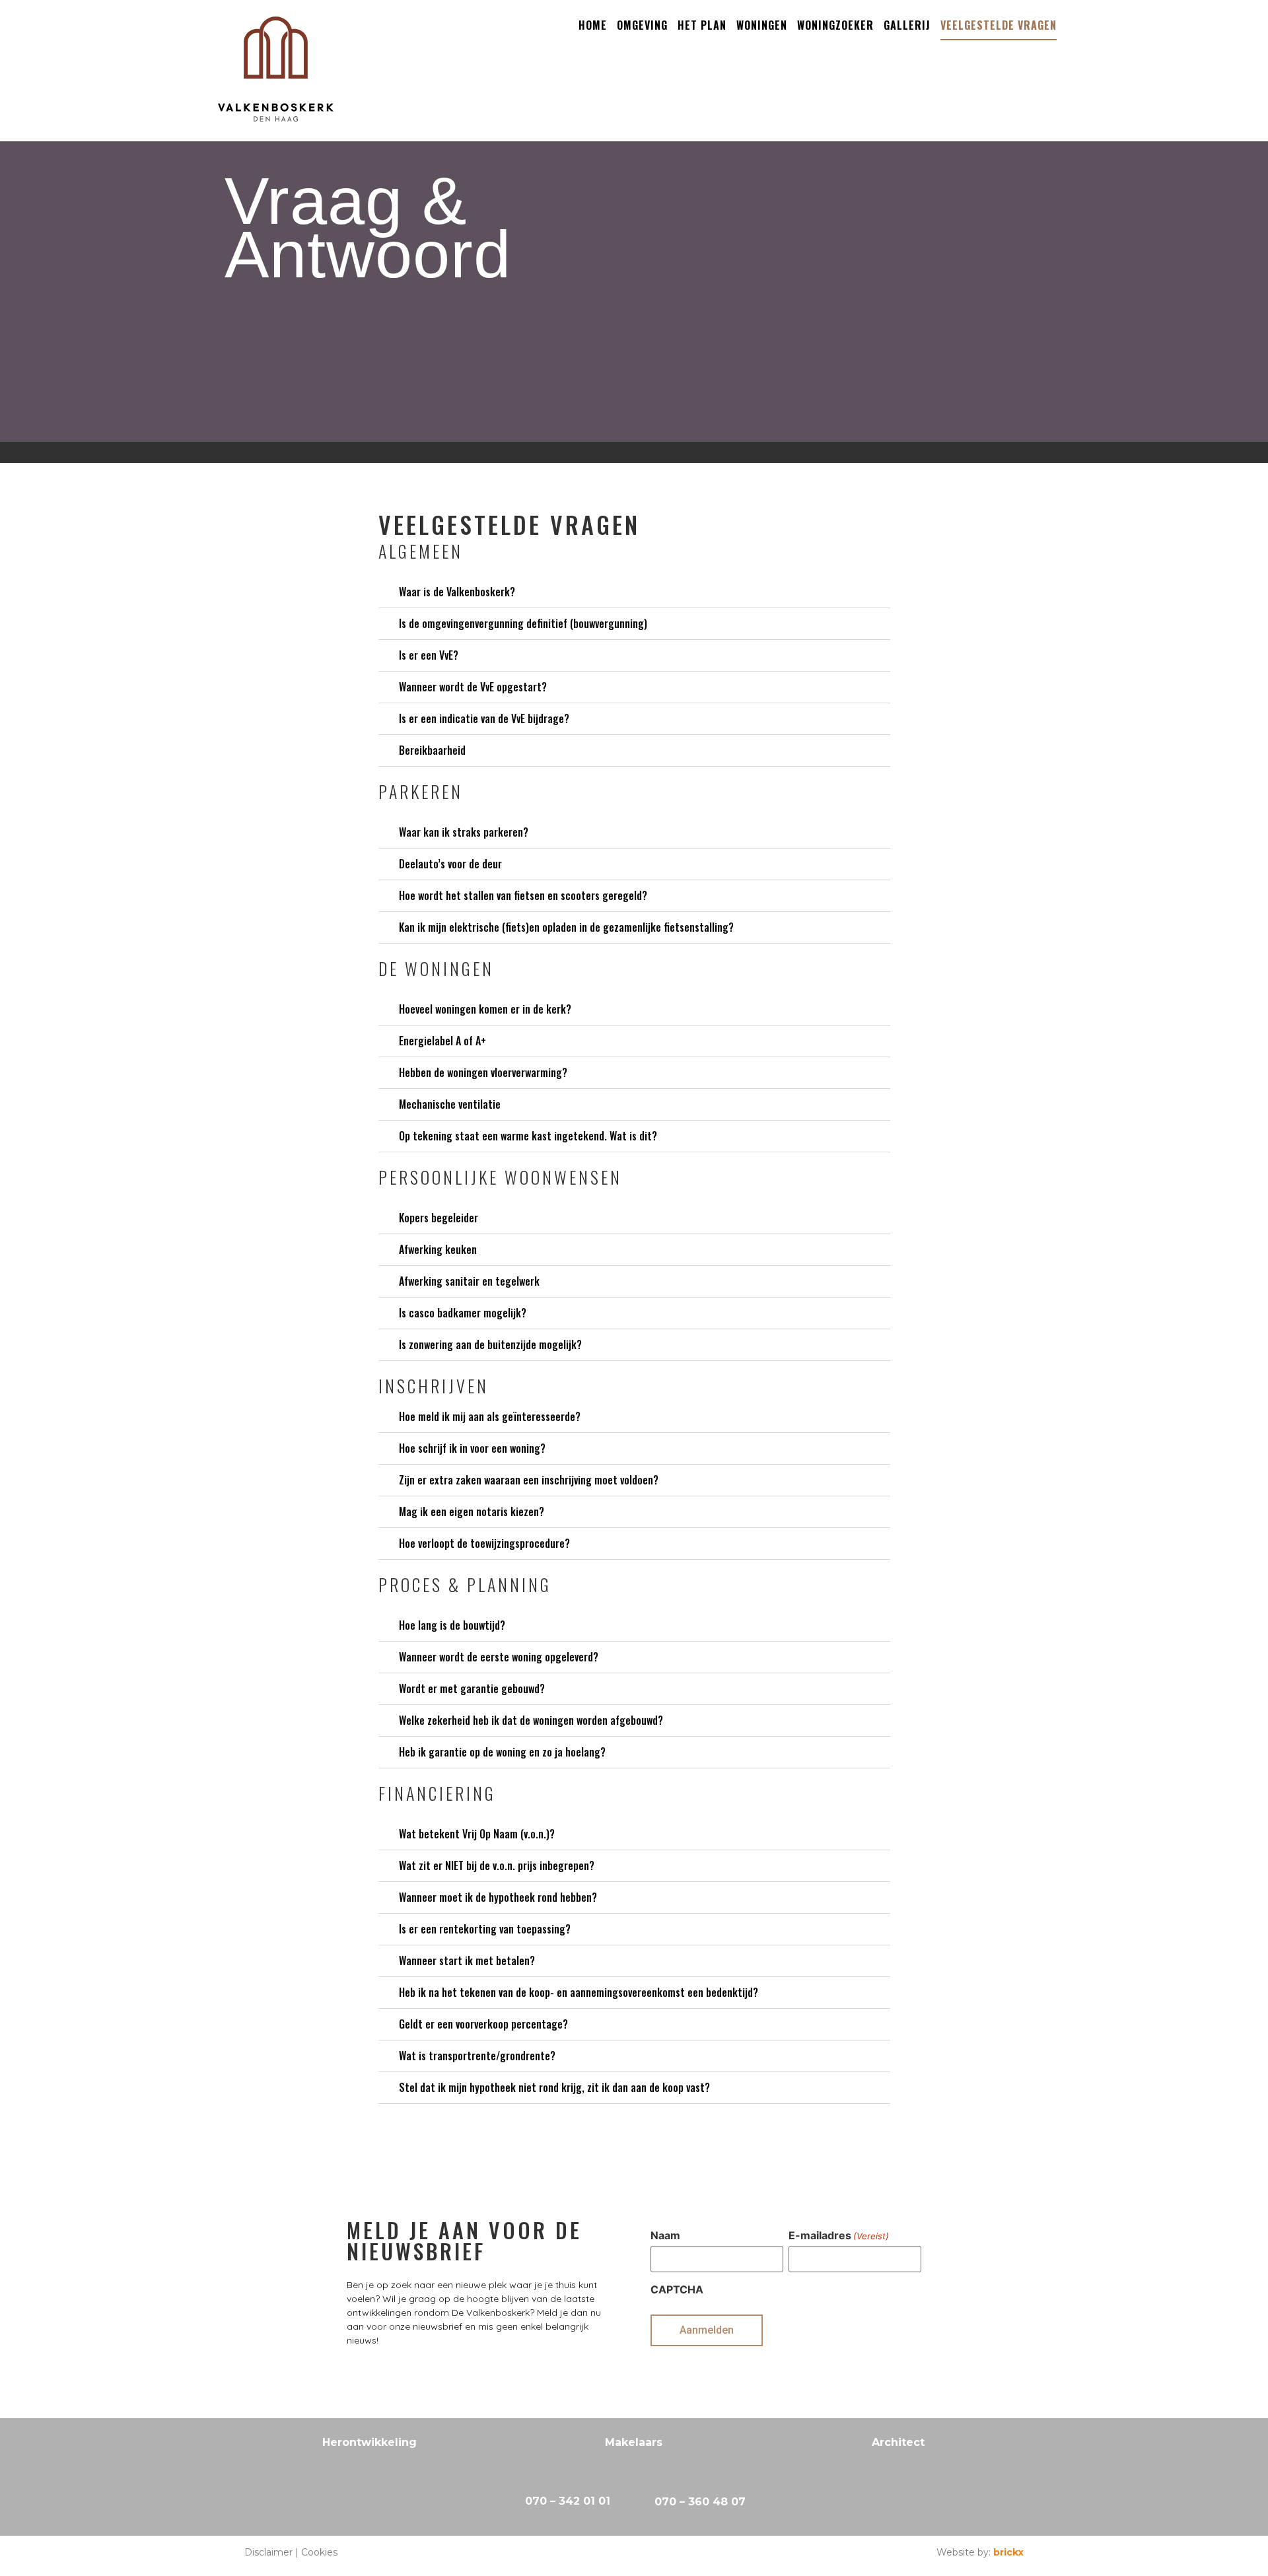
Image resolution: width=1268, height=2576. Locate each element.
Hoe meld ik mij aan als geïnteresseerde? (490, 1416)
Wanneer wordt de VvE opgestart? (473, 687)
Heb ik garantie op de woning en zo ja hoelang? (502, 1752)
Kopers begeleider (439, 1218)
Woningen (762, 25)
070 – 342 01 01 (568, 2501)
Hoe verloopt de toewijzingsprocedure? (484, 1543)
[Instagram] (647, 2554)
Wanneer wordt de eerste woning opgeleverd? (499, 1657)
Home (593, 25)
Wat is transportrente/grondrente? (477, 2056)
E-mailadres (839, 2235)
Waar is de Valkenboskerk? (457, 592)
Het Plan (702, 25)
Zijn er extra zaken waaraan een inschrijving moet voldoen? (529, 1480)
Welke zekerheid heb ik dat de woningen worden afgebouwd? (531, 1720)
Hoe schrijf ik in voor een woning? (472, 1448)
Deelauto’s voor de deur (450, 864)
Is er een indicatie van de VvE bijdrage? (484, 718)
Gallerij (907, 25)
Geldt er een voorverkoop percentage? (483, 2024)
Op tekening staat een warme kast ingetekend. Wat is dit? (528, 1136)
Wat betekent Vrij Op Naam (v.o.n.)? (477, 1834)
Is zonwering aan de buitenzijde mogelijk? (490, 1344)
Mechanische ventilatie (450, 1104)
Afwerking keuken (438, 1249)
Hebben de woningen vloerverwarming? (483, 1072)
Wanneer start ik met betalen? (467, 1961)
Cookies (319, 2552)
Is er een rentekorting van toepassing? (485, 1929)
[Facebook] (620, 2554)
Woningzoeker (835, 25)
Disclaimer (268, 2552)
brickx (1008, 2552)
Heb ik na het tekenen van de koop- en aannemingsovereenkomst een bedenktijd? (579, 1992)
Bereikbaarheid (432, 750)
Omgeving (642, 25)
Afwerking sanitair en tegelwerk (469, 1281)
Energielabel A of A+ (442, 1041)
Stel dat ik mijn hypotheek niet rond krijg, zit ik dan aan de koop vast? (554, 2087)
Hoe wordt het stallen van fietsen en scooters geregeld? (523, 895)
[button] (634, 592)
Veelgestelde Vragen (999, 25)
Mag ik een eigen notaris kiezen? (472, 1512)
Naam (665, 2235)
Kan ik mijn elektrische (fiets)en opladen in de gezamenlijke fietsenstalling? (566, 927)
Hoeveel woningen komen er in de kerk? (485, 1009)
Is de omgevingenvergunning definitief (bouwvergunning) (523, 623)
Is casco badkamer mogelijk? (463, 1313)
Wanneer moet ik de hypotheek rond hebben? (498, 1897)
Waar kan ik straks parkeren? (464, 832)
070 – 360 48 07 (700, 2502)
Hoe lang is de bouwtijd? (452, 1625)
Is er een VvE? (429, 655)
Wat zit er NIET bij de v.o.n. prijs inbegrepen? (497, 1865)
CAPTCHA (677, 2289)
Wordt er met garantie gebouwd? (472, 1688)
